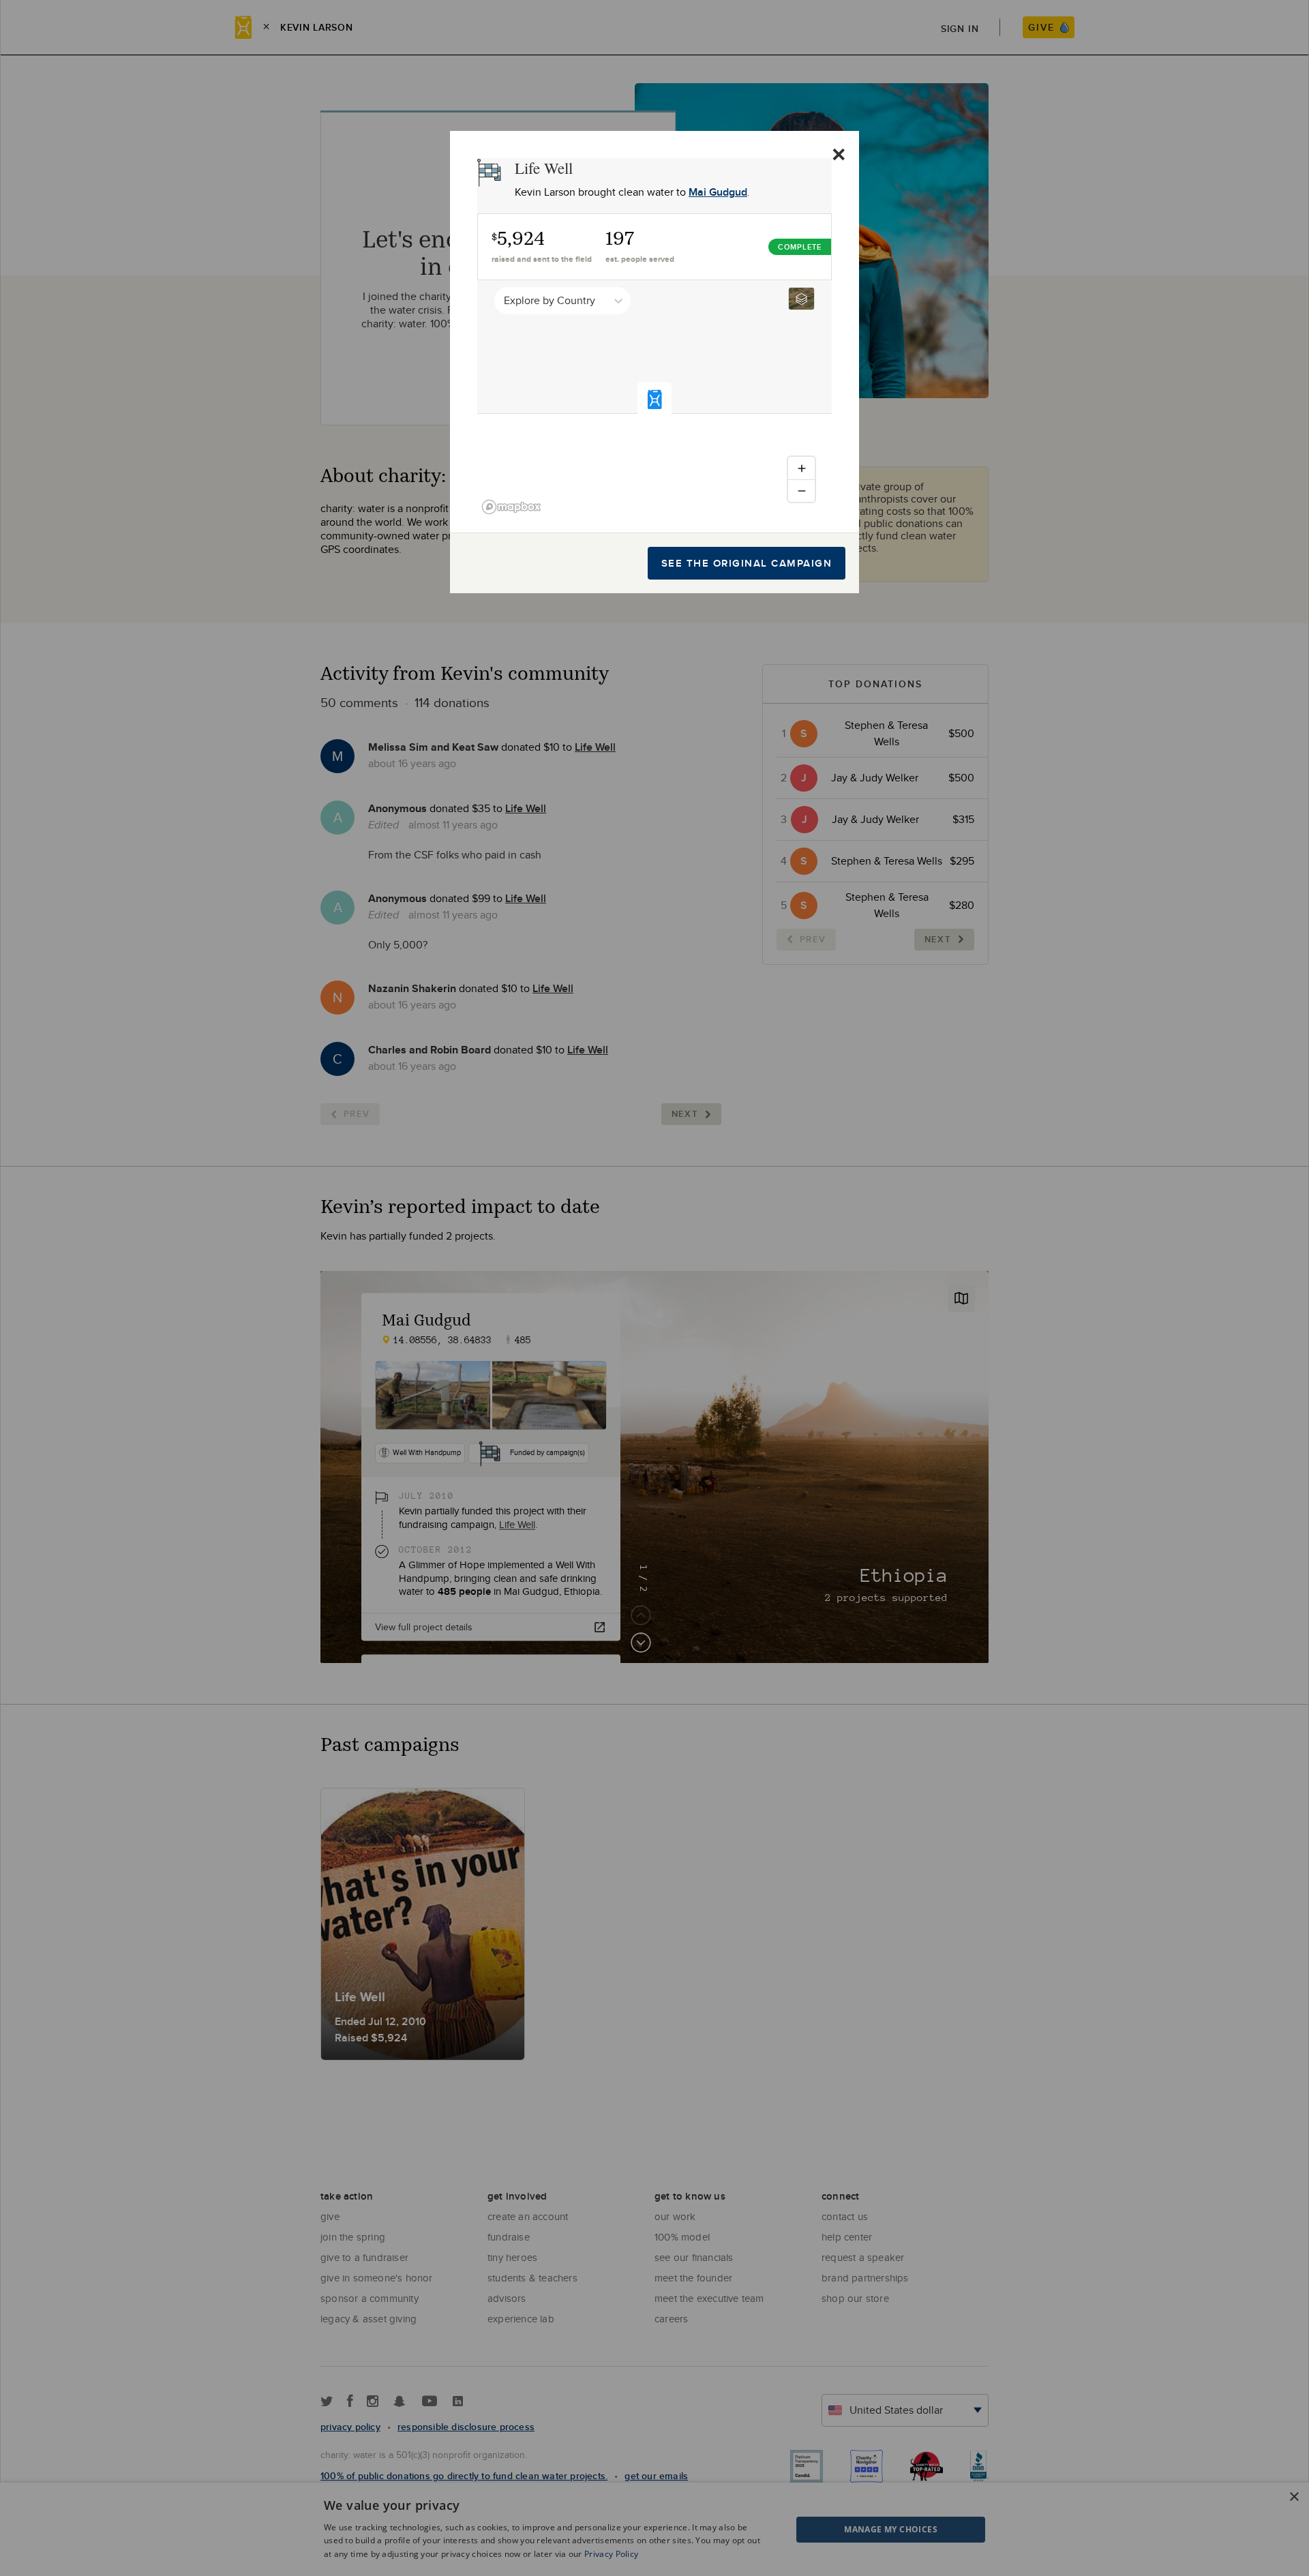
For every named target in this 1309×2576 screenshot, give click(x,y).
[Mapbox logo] (511, 507)
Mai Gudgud (718, 192)
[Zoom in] (801, 468)
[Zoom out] (801, 491)
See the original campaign (747, 563)
